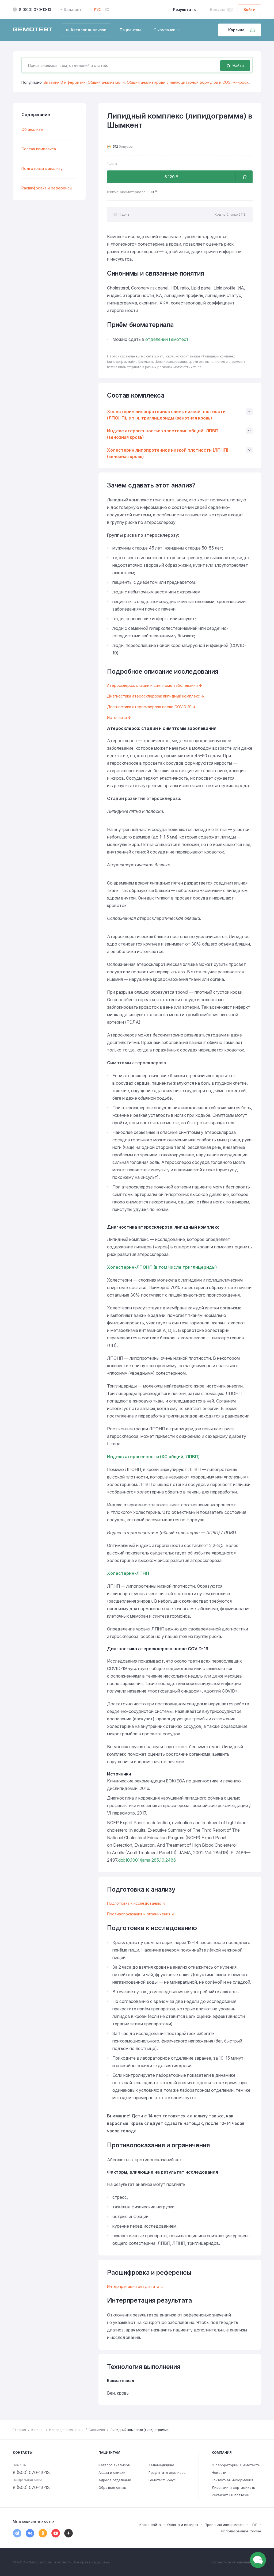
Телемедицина (161, 2465)
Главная (19, 2430)
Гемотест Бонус (162, 2480)
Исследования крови (66, 2430)
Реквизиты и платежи (231, 2495)
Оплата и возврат (183, 2525)
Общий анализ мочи (106, 82)
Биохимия (97, 2430)
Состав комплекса (39, 149)
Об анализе (32, 129)
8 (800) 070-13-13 (35, 9)
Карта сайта (150, 2525)
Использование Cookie (241, 2531)
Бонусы (217, 9)
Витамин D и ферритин (65, 82)
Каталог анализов (114, 2465)
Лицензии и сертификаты (234, 2487)
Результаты (185, 9)
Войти (250, 9)
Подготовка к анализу (42, 168)
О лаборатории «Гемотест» (236, 2465)
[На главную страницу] (33, 30)
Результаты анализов (167, 2472)
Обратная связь (112, 2487)
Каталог (38, 2430)
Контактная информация (232, 2480)
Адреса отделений (115, 2480)
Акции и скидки (112, 2472)
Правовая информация (224, 2525)
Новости (219, 2472)
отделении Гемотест (167, 339)
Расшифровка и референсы (47, 188)
